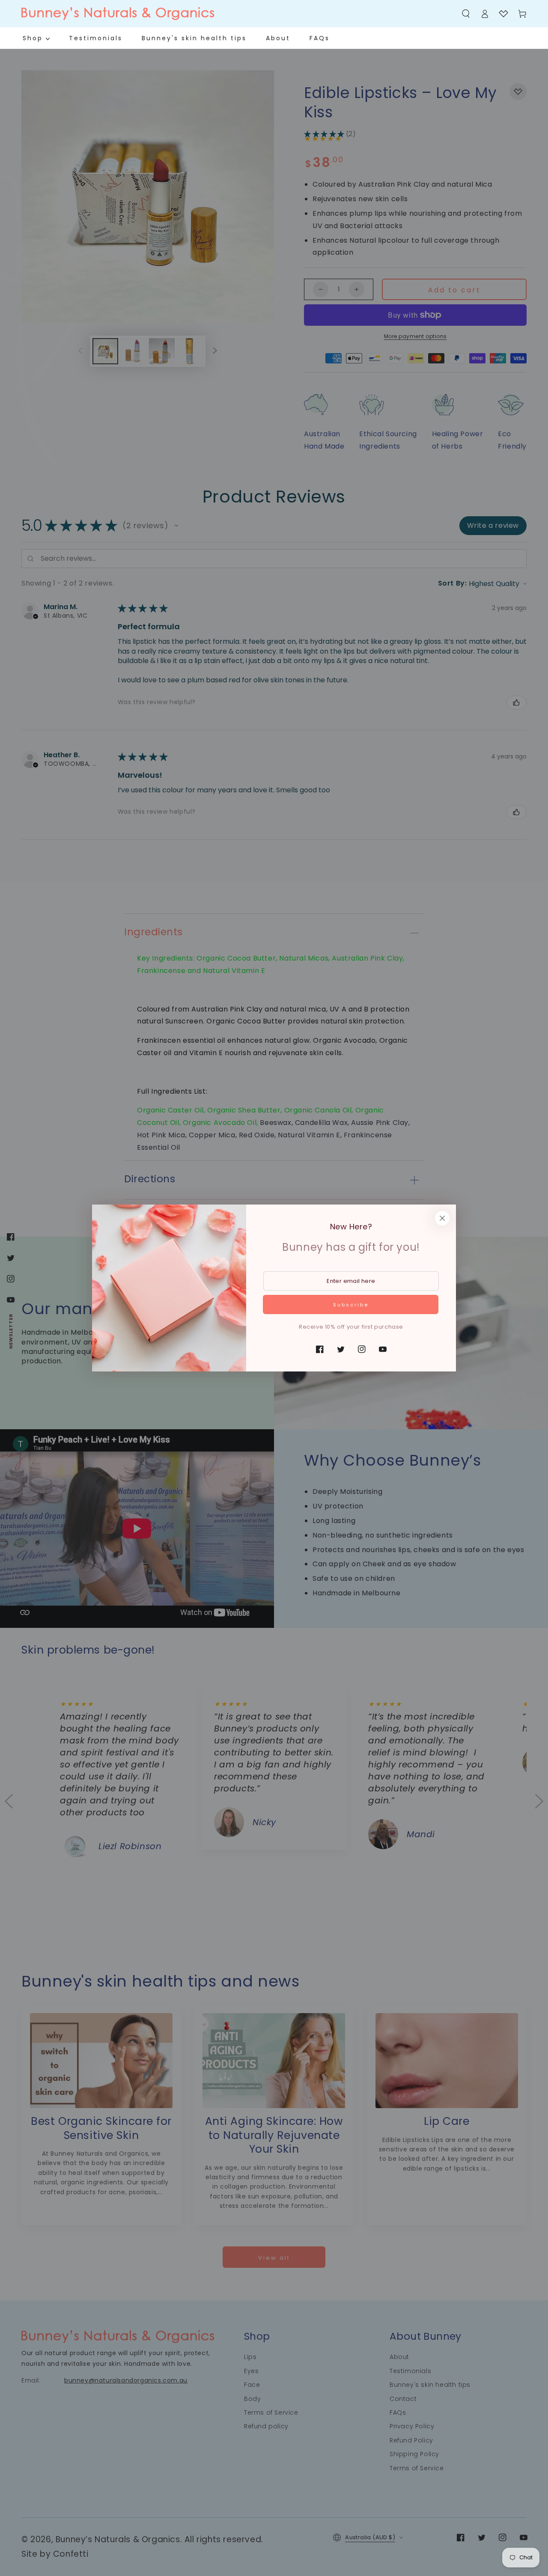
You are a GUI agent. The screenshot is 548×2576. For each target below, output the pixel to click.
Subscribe (351, 1305)
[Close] (442, 1218)
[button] (466, 14)
